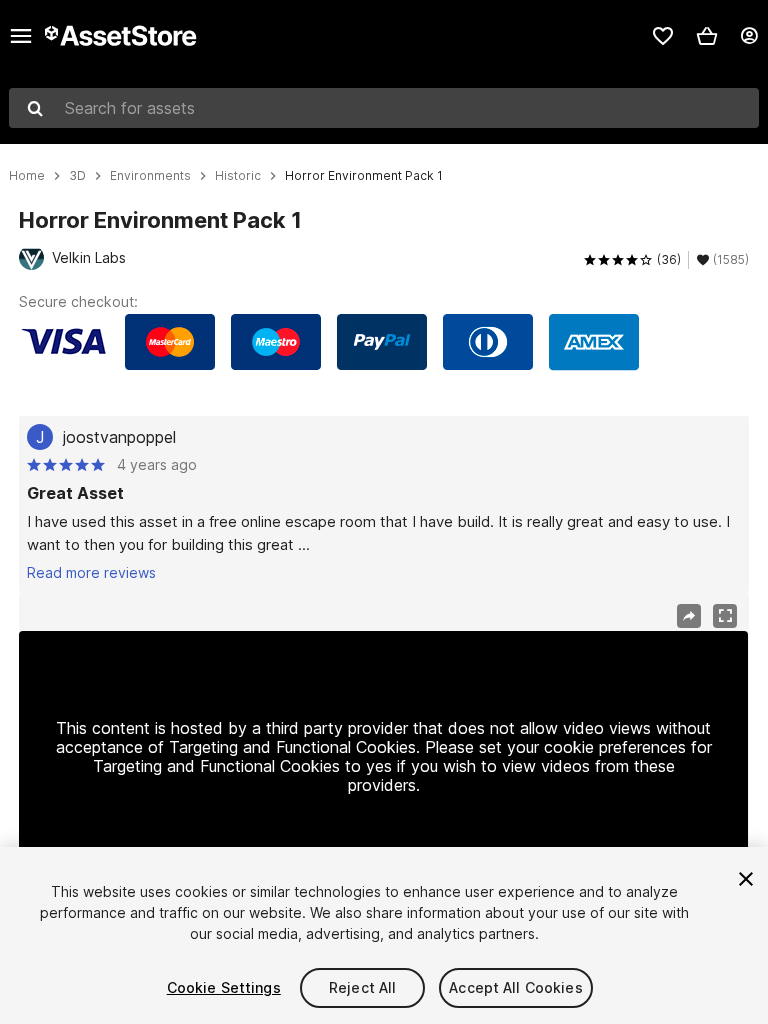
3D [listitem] (77, 176)
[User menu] (749, 36)
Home (27, 176)
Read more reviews (91, 572)
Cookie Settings (224, 987)
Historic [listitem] (238, 176)
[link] (663, 36)
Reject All (362, 987)
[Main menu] (21, 36)
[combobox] (384, 108)
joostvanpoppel (119, 437)
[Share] (689, 616)
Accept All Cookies (516, 987)
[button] (707, 36)
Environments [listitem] (150, 176)
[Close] (746, 879)
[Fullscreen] (725, 616)
